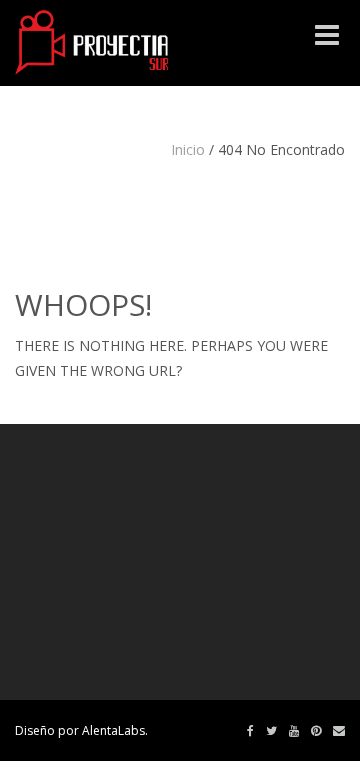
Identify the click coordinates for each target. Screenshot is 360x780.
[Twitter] (271, 731)
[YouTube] (294, 731)
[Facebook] (250, 731)
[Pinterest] (316, 731)
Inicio (188, 149)
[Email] (339, 731)
